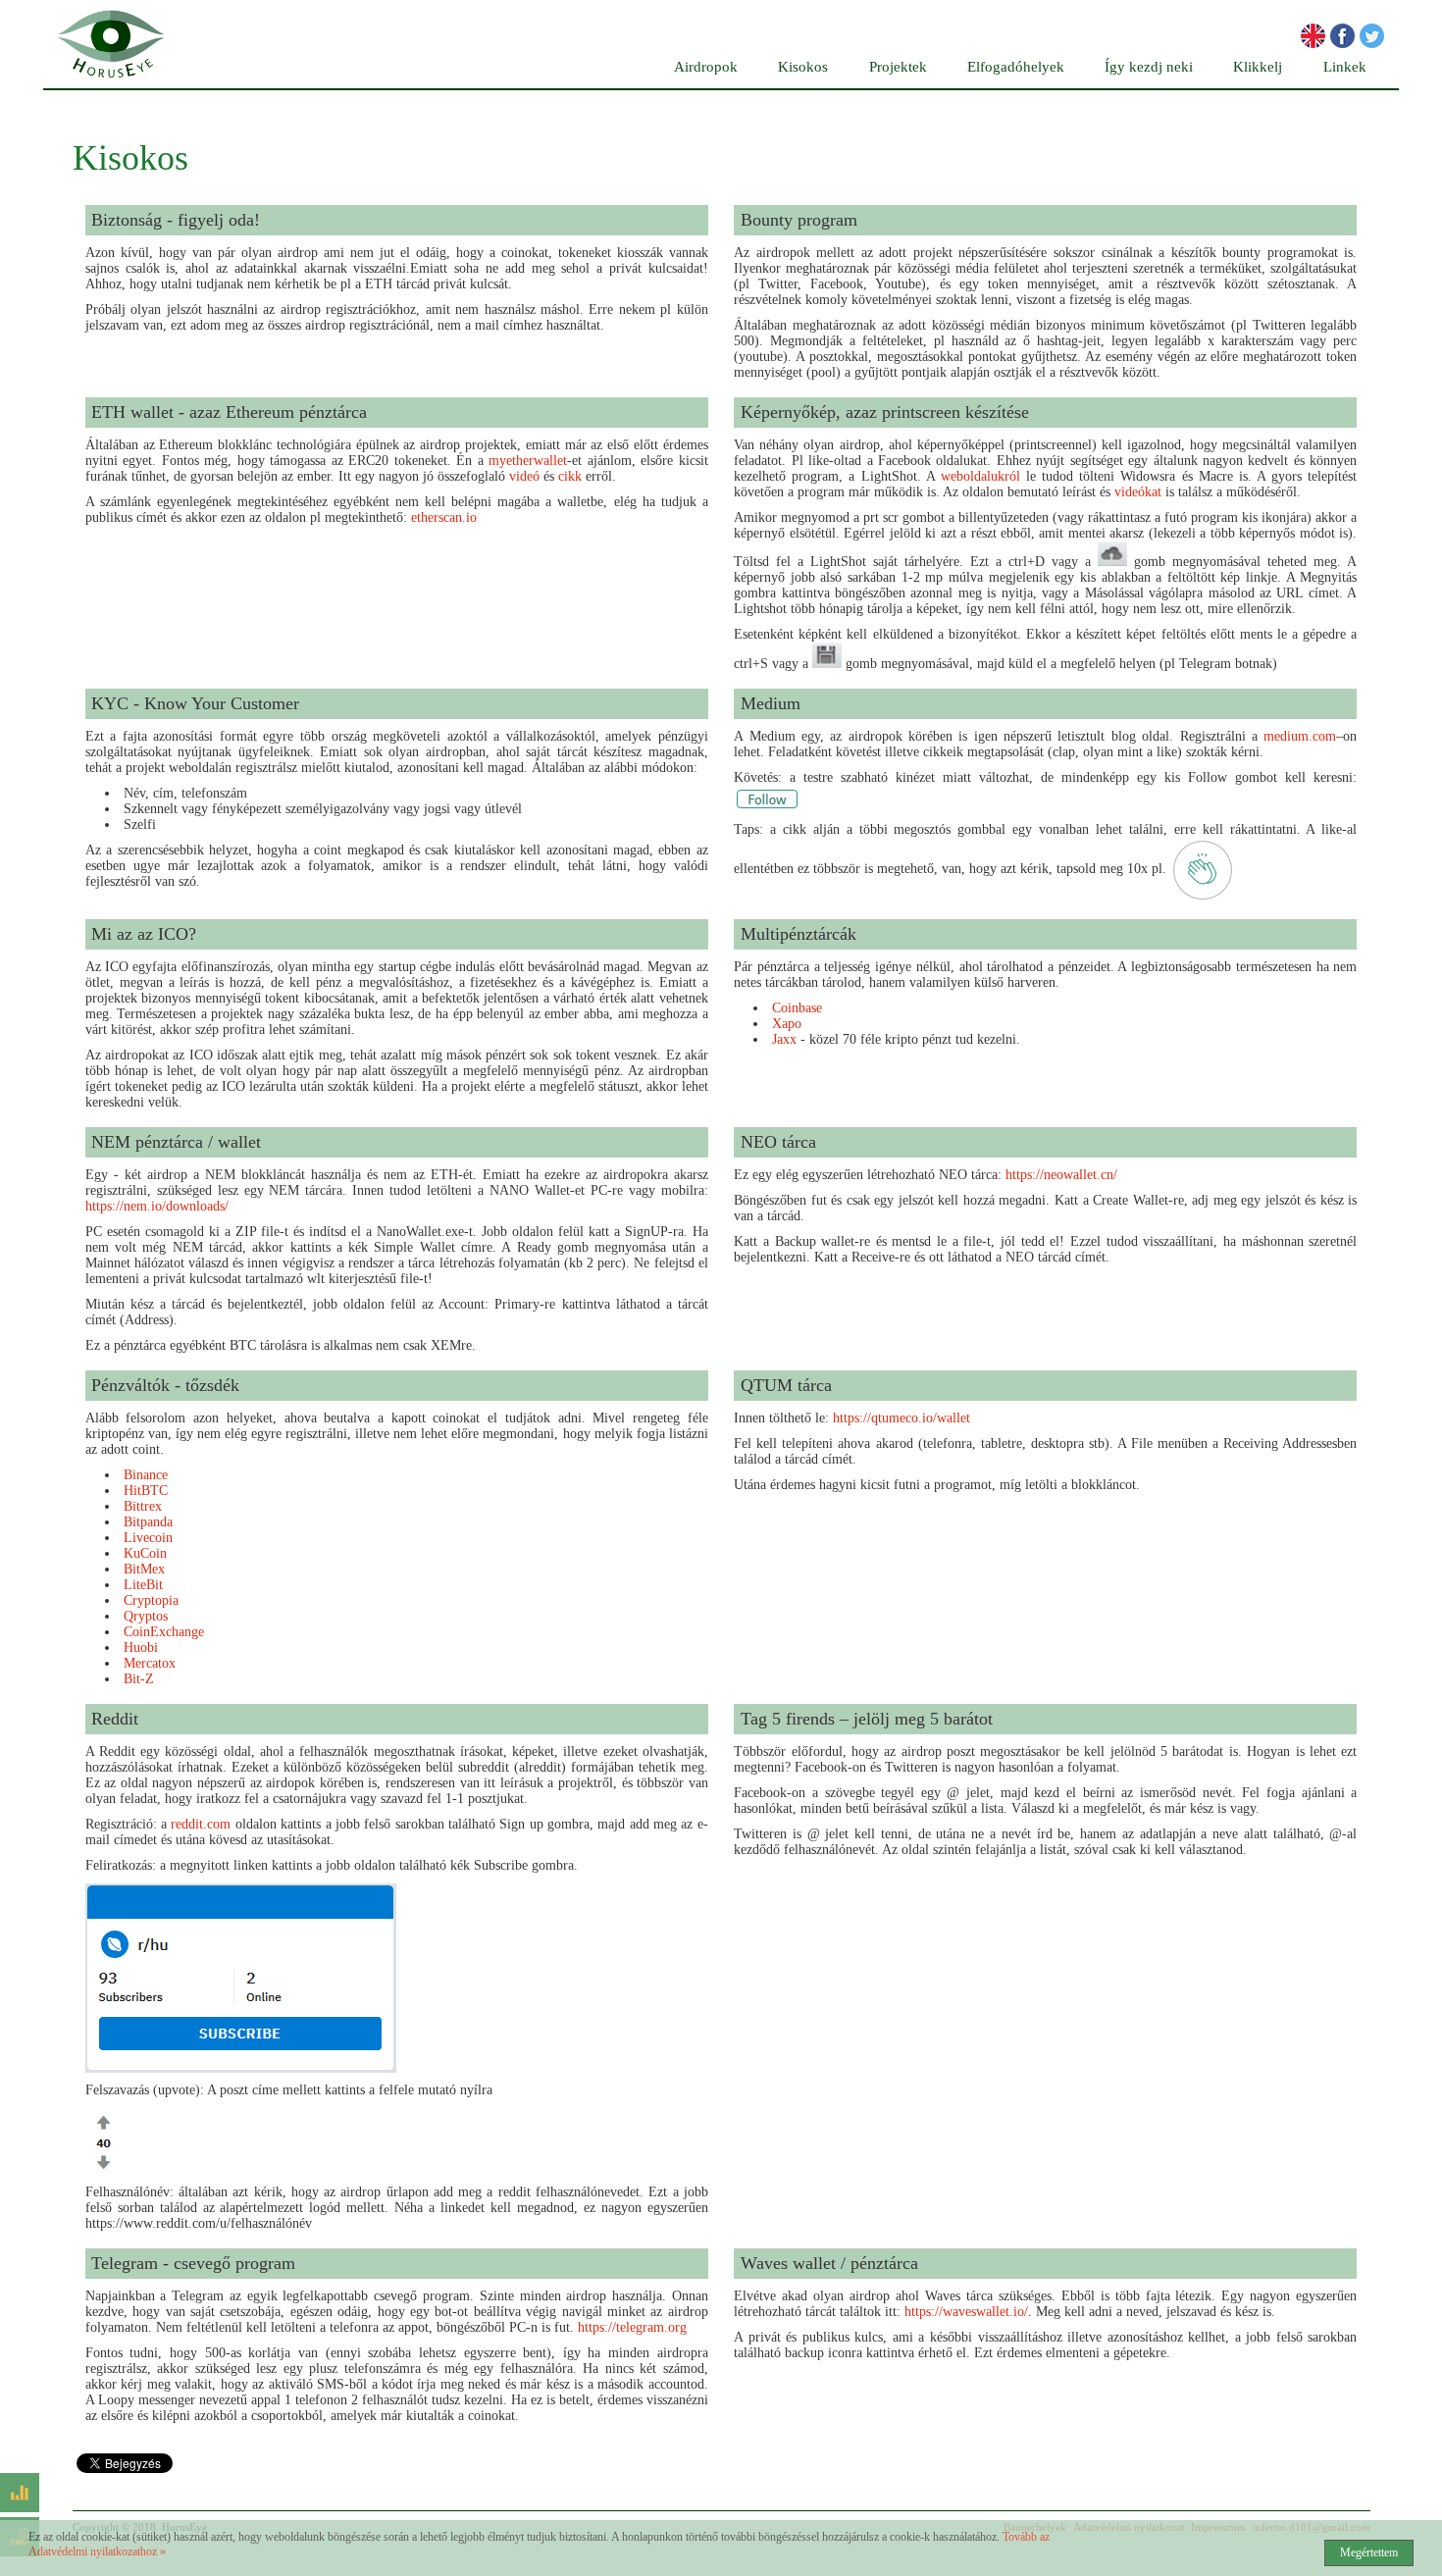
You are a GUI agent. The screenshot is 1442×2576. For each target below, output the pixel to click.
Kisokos (803, 67)
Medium (771, 703)
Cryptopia (151, 1600)
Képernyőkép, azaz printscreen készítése (885, 412)
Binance (146, 1475)
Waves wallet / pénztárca (829, 2263)
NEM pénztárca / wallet (176, 1142)
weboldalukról (980, 476)
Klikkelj (1258, 67)
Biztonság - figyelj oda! (176, 220)
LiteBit (143, 1585)
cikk (570, 476)
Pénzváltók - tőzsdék (165, 1385)
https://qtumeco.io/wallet (901, 1418)
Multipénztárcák (798, 934)
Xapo (787, 1024)
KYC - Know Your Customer (195, 703)
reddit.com (201, 1824)
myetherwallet (528, 461)
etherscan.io (444, 517)
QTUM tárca (786, 1385)
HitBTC (146, 1491)
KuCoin (145, 1553)
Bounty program (799, 220)
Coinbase (797, 1008)
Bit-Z (139, 1679)
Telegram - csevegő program (193, 2263)
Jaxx (784, 1039)
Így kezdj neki (1149, 67)
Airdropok (706, 67)
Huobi (141, 1648)
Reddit (115, 1719)
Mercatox (150, 1663)
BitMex (144, 1569)
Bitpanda (148, 1522)
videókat (1138, 492)
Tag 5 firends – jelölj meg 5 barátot (867, 1719)
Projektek (898, 67)
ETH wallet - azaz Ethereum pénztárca (229, 412)
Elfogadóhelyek (1016, 67)
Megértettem (1369, 2552)
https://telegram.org (632, 2327)
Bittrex (143, 1506)
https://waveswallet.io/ (966, 2312)
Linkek (1345, 67)
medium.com (1300, 736)
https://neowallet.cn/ (1061, 1175)
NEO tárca (778, 1142)
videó (524, 476)
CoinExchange (164, 1632)
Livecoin (148, 1538)
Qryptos (146, 1616)
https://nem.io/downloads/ (157, 1206)
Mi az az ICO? (144, 934)
